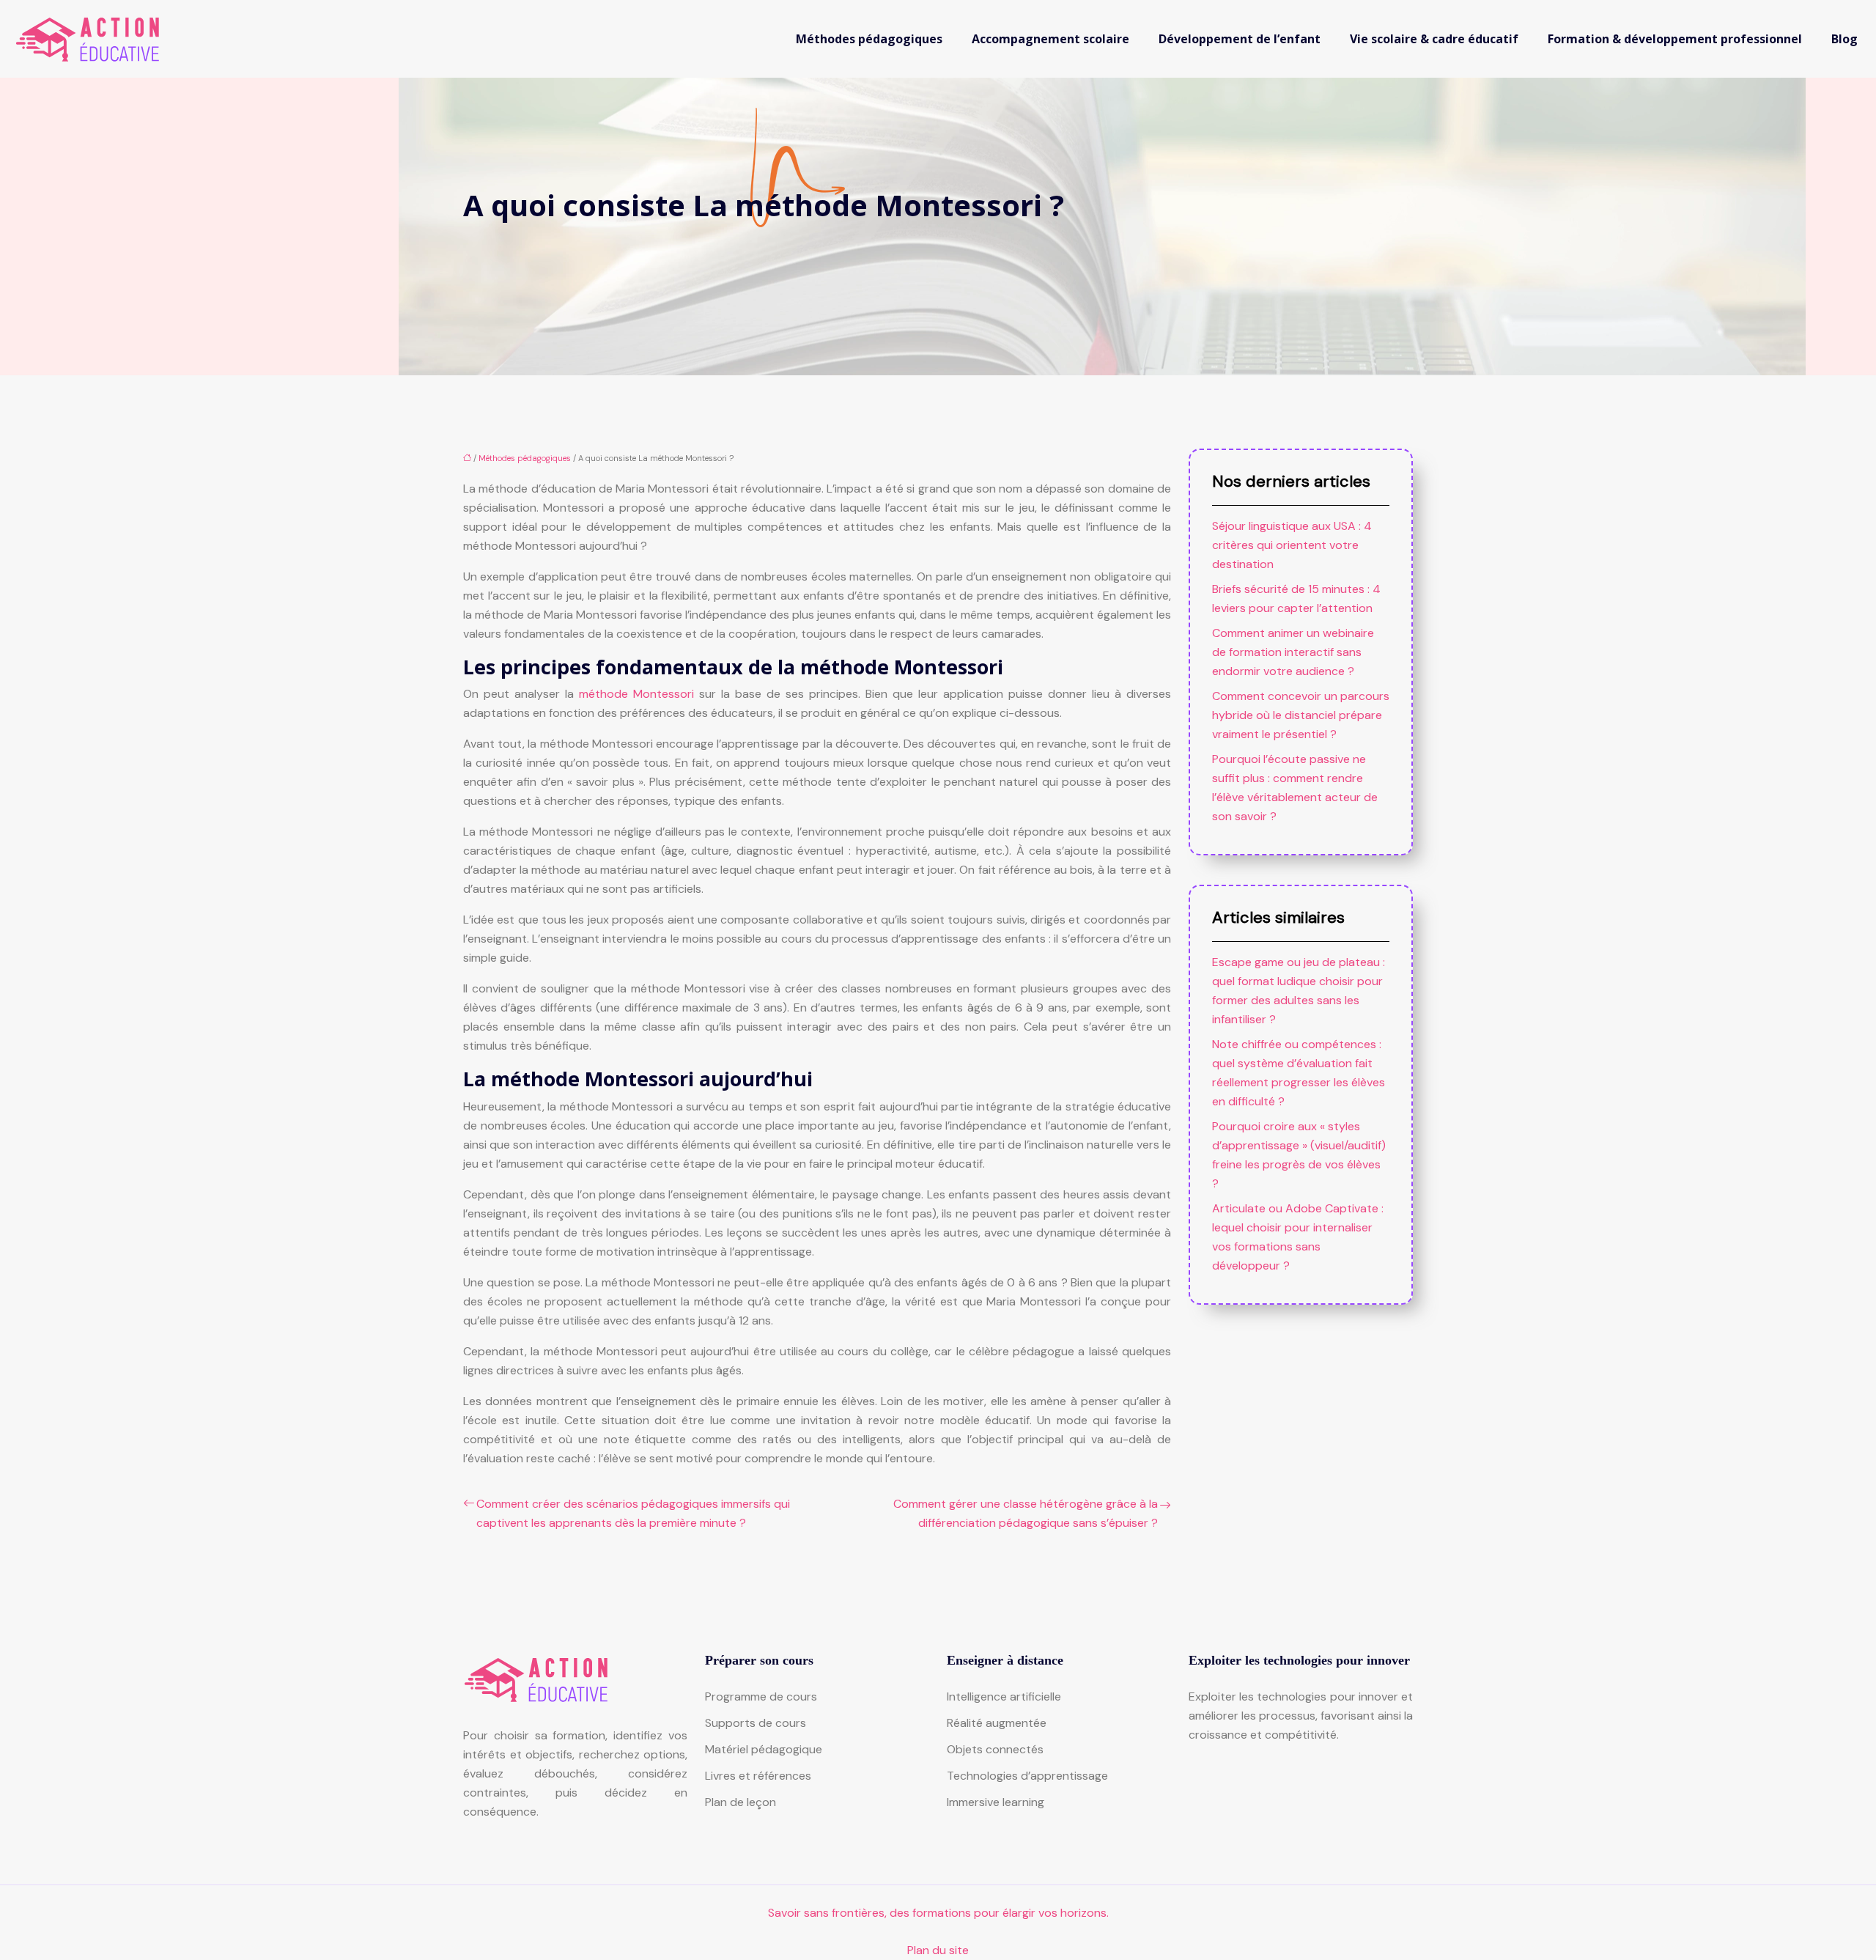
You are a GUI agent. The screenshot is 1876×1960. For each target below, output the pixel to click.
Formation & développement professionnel (1675, 39)
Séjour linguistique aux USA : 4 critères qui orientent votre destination (1292, 545)
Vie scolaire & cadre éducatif (1434, 39)
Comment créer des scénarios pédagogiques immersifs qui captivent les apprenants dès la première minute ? (633, 1513)
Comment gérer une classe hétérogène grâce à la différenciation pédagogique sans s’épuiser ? (1026, 1513)
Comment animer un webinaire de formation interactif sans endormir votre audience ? (1293, 652)
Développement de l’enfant (1240, 39)
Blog (1844, 39)
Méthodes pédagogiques (869, 39)
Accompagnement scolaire (1050, 39)
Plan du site (938, 1950)
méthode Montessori (636, 694)
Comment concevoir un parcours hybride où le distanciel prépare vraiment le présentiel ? (1301, 715)
